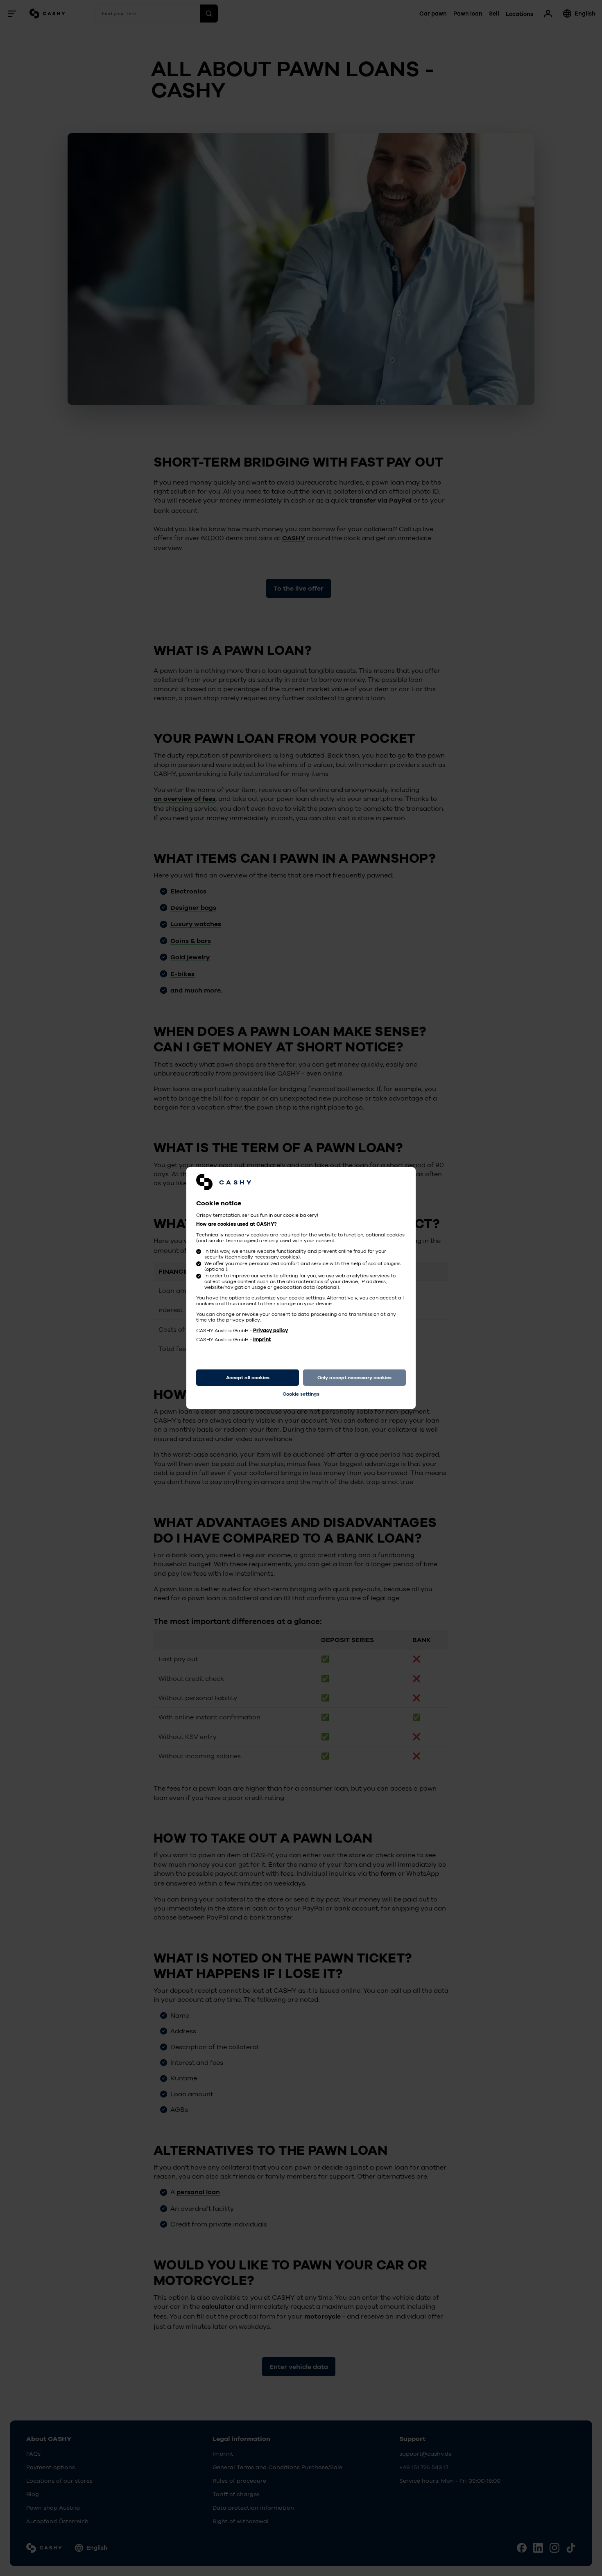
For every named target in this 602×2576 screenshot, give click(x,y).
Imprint (262, 1340)
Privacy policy (270, 1331)
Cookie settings (301, 1394)
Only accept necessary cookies (354, 1378)
